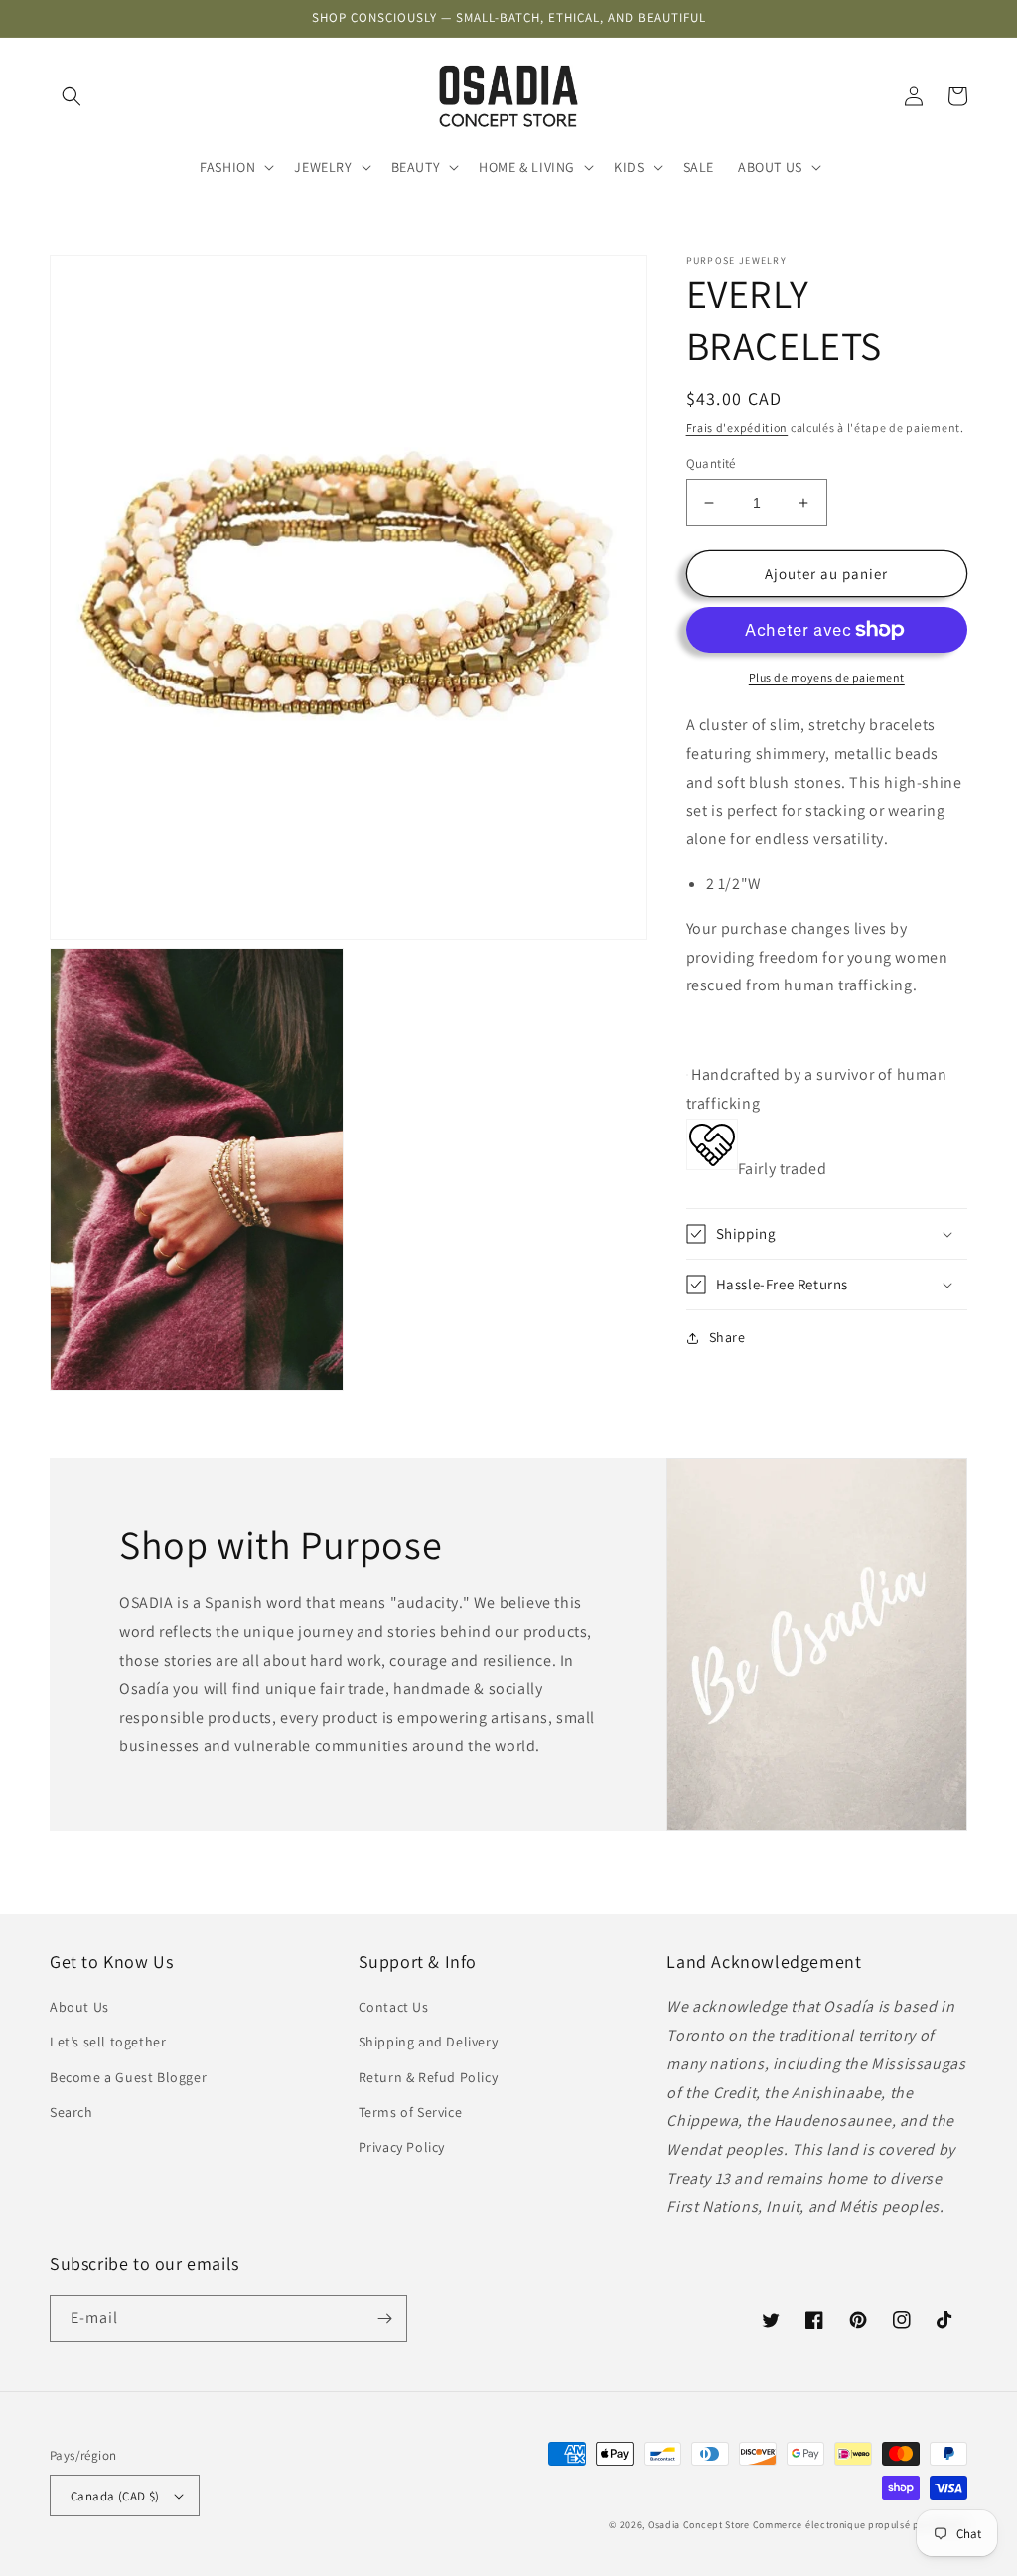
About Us (79, 2007)
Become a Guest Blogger (128, 2077)
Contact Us (394, 2007)
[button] (72, 96)
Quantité (711, 463)
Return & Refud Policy (429, 2077)
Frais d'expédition (737, 428)
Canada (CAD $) (115, 2496)
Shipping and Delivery (429, 2042)
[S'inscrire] (384, 2318)
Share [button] (727, 1337)
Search (72, 2112)
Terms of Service (411, 2112)
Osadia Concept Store (699, 2525)
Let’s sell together (108, 2042)
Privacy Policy (402, 2147)
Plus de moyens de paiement (827, 677)
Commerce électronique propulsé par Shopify (860, 2525)
